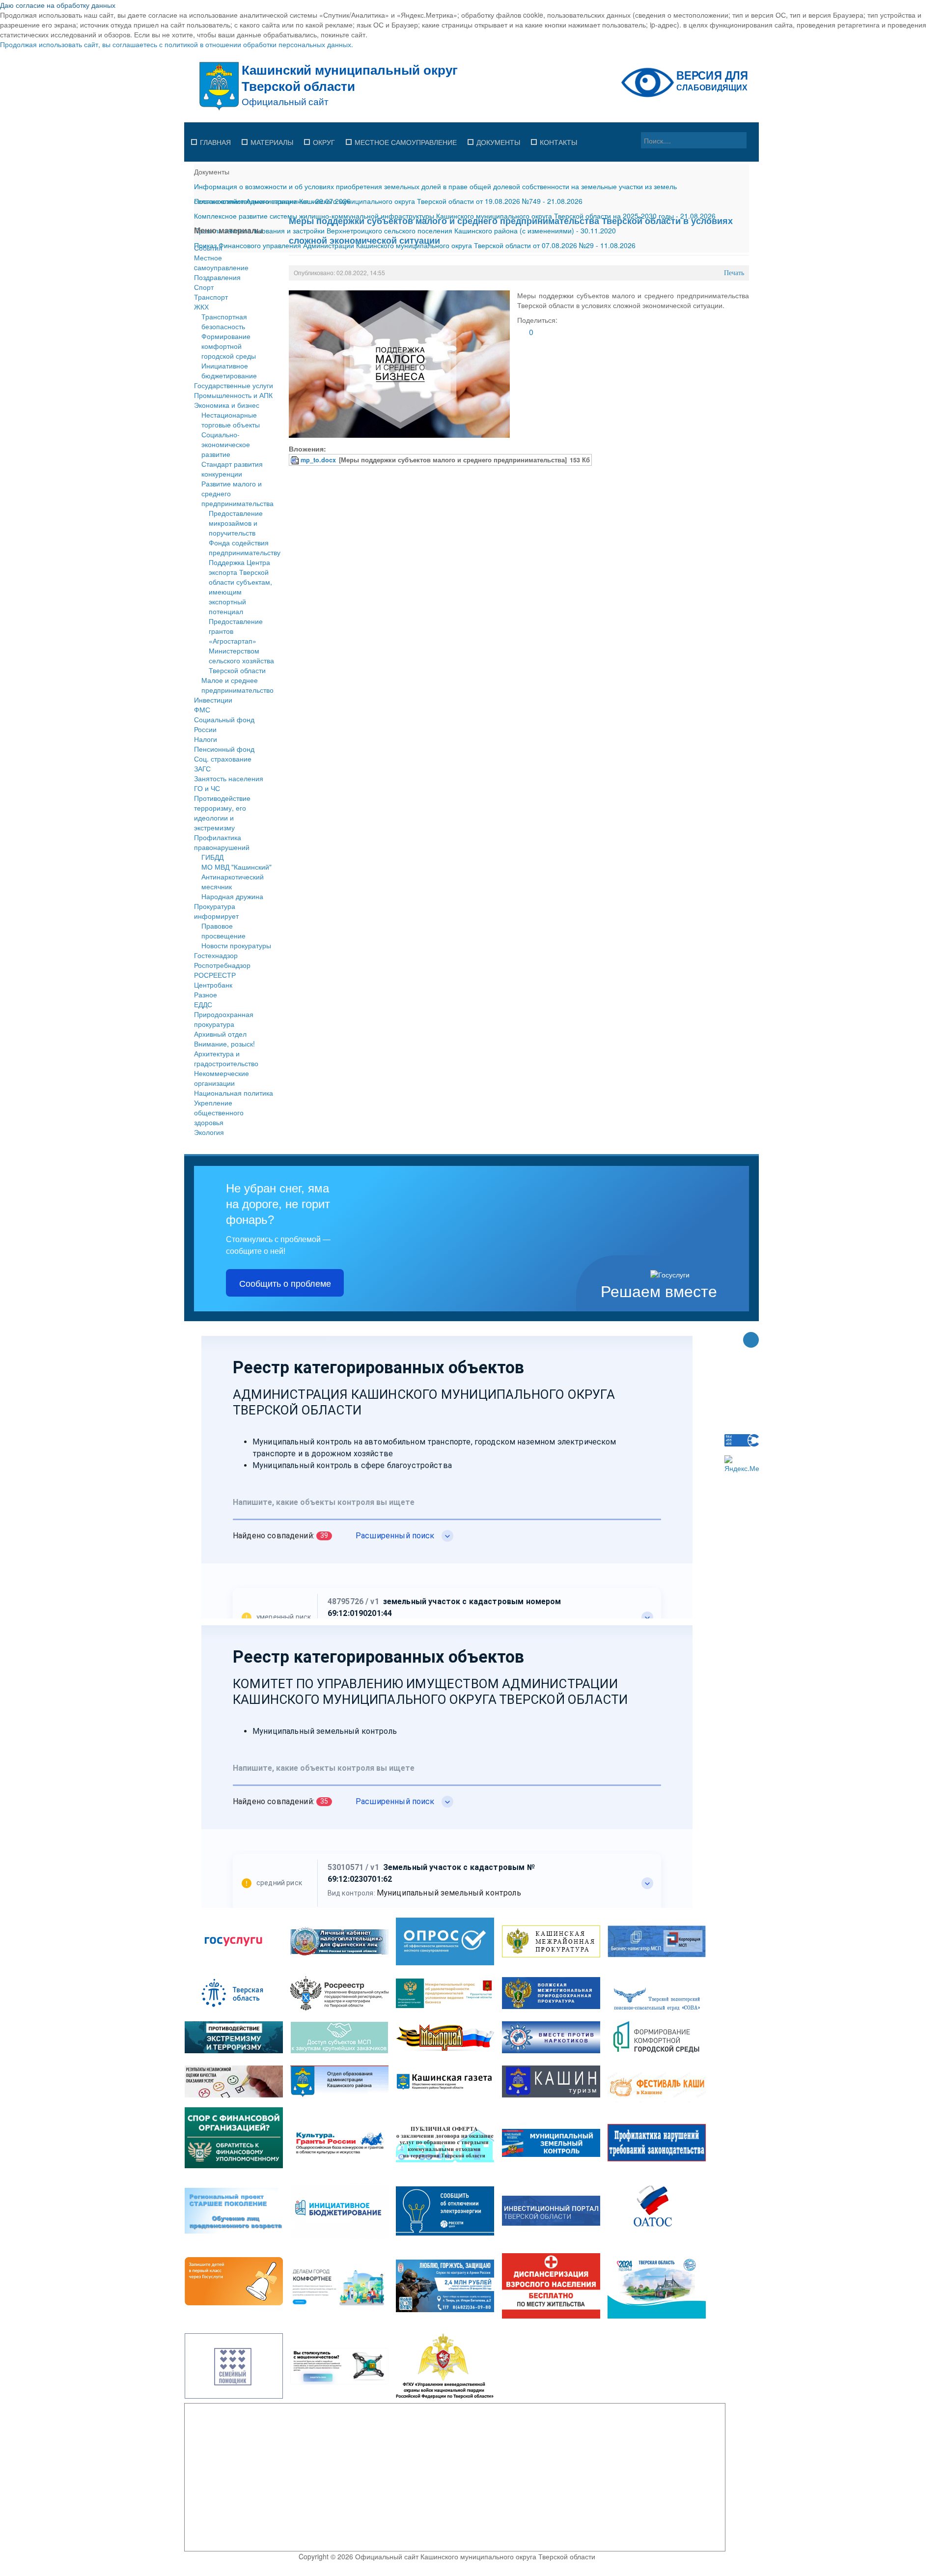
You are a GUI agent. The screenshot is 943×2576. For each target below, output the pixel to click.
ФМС (202, 709)
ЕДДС (203, 1004)
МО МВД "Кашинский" (236, 867)
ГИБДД (212, 857)
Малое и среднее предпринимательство (237, 685)
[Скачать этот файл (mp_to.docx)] (296, 460)
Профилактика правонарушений (222, 842)
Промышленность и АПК (233, 395)
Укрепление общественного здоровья (219, 1112)
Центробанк (213, 985)
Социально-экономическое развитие (226, 444)
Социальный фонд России (224, 724)
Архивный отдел (220, 1034)
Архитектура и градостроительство (226, 1058)
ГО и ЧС (207, 788)
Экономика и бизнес (227, 405)
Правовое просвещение (223, 931)
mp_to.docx (318, 460)
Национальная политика (234, 1093)
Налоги (206, 739)
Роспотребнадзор (222, 965)
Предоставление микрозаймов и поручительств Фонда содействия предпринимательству (245, 533)
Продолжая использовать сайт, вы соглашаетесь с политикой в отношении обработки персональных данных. (177, 44)
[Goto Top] (751, 1341)
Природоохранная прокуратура (224, 1019)
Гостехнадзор (216, 955)
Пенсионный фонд (224, 749)
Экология (209, 1132)
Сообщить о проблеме (285, 1283)
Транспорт (211, 297)
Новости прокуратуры (236, 945)
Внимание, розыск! (224, 1044)
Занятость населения (229, 778)
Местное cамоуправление (221, 262)
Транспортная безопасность (224, 321)
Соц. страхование (223, 759)
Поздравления (217, 277)
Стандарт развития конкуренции (232, 469)
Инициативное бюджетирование (229, 370)
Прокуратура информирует (216, 911)
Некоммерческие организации (222, 1078)
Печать (734, 273)
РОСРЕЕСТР (215, 975)
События (208, 248)
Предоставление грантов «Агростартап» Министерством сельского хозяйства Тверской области (241, 646)
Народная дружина (232, 896)
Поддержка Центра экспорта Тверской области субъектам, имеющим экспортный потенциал (240, 587)
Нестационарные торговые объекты (231, 420)
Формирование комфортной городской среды (229, 346)
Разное (206, 994)
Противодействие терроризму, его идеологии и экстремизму (222, 813)
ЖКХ (201, 307)
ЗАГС (202, 768)
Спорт (204, 287)
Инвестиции (213, 700)
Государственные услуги (234, 385)
